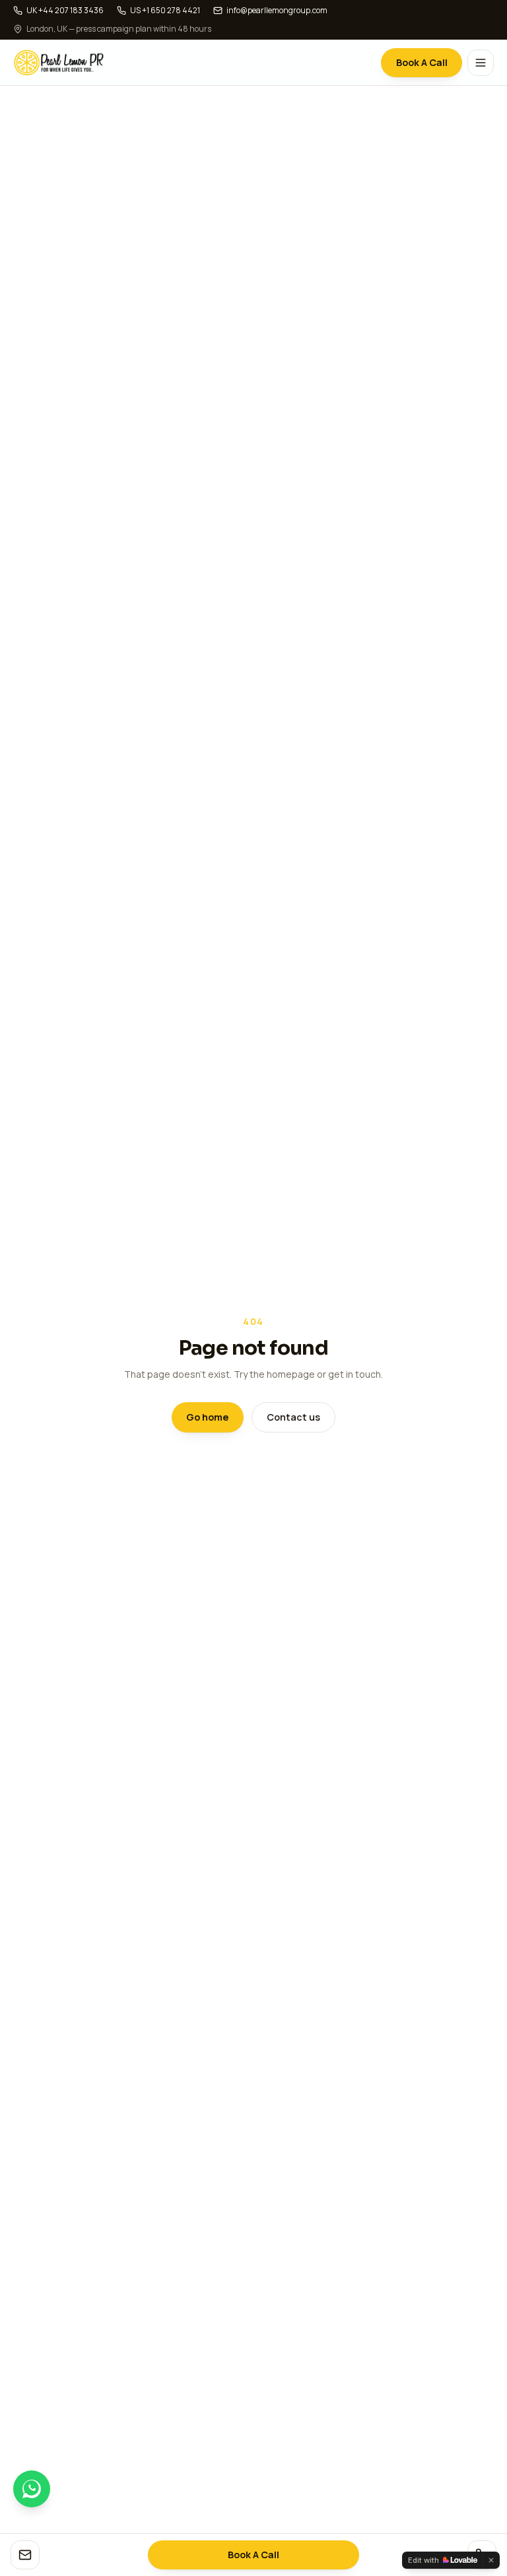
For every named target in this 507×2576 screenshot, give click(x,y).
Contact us (293, 1417)
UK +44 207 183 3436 (65, 11)
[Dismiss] (491, 2560)
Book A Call (422, 62)
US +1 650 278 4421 (165, 11)
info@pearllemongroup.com (277, 11)
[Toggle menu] (481, 63)
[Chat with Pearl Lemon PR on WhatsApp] (32, 2489)
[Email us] (25, 2555)
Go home (207, 1417)
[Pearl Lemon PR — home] (59, 63)
